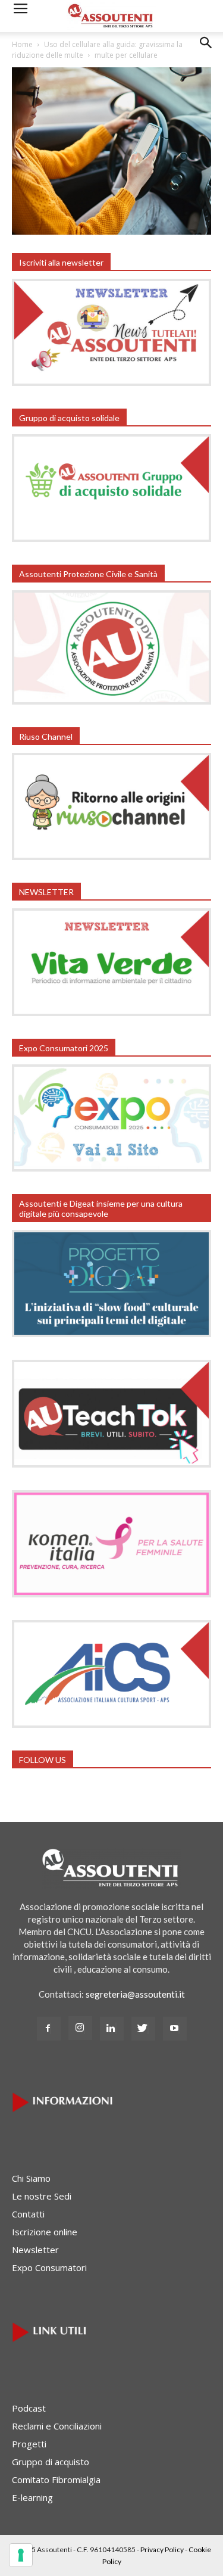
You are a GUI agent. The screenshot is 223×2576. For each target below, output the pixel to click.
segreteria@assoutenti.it (135, 1994)
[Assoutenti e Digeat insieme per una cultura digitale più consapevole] (111, 1334)
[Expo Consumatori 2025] (111, 1168)
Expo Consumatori (49, 2267)
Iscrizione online (45, 2232)
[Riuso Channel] (111, 856)
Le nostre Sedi (42, 2196)
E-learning (32, 2497)
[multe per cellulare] (111, 231)
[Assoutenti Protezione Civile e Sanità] (111, 701)
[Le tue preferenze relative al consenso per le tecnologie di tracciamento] (21, 2555)
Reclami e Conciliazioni (57, 2426)
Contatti (28, 2214)
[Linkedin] (112, 2029)
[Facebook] (49, 2029)
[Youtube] (175, 2029)
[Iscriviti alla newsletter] (111, 382)
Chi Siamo (31, 2178)
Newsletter (35, 2250)
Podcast (29, 2408)
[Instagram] (80, 2028)
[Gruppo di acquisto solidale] (111, 538)
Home (22, 44)
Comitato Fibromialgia (56, 2480)
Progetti (29, 2444)
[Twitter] (143, 2029)
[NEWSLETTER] (111, 1013)
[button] (206, 52)
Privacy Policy (162, 2549)
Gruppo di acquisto (51, 2462)
